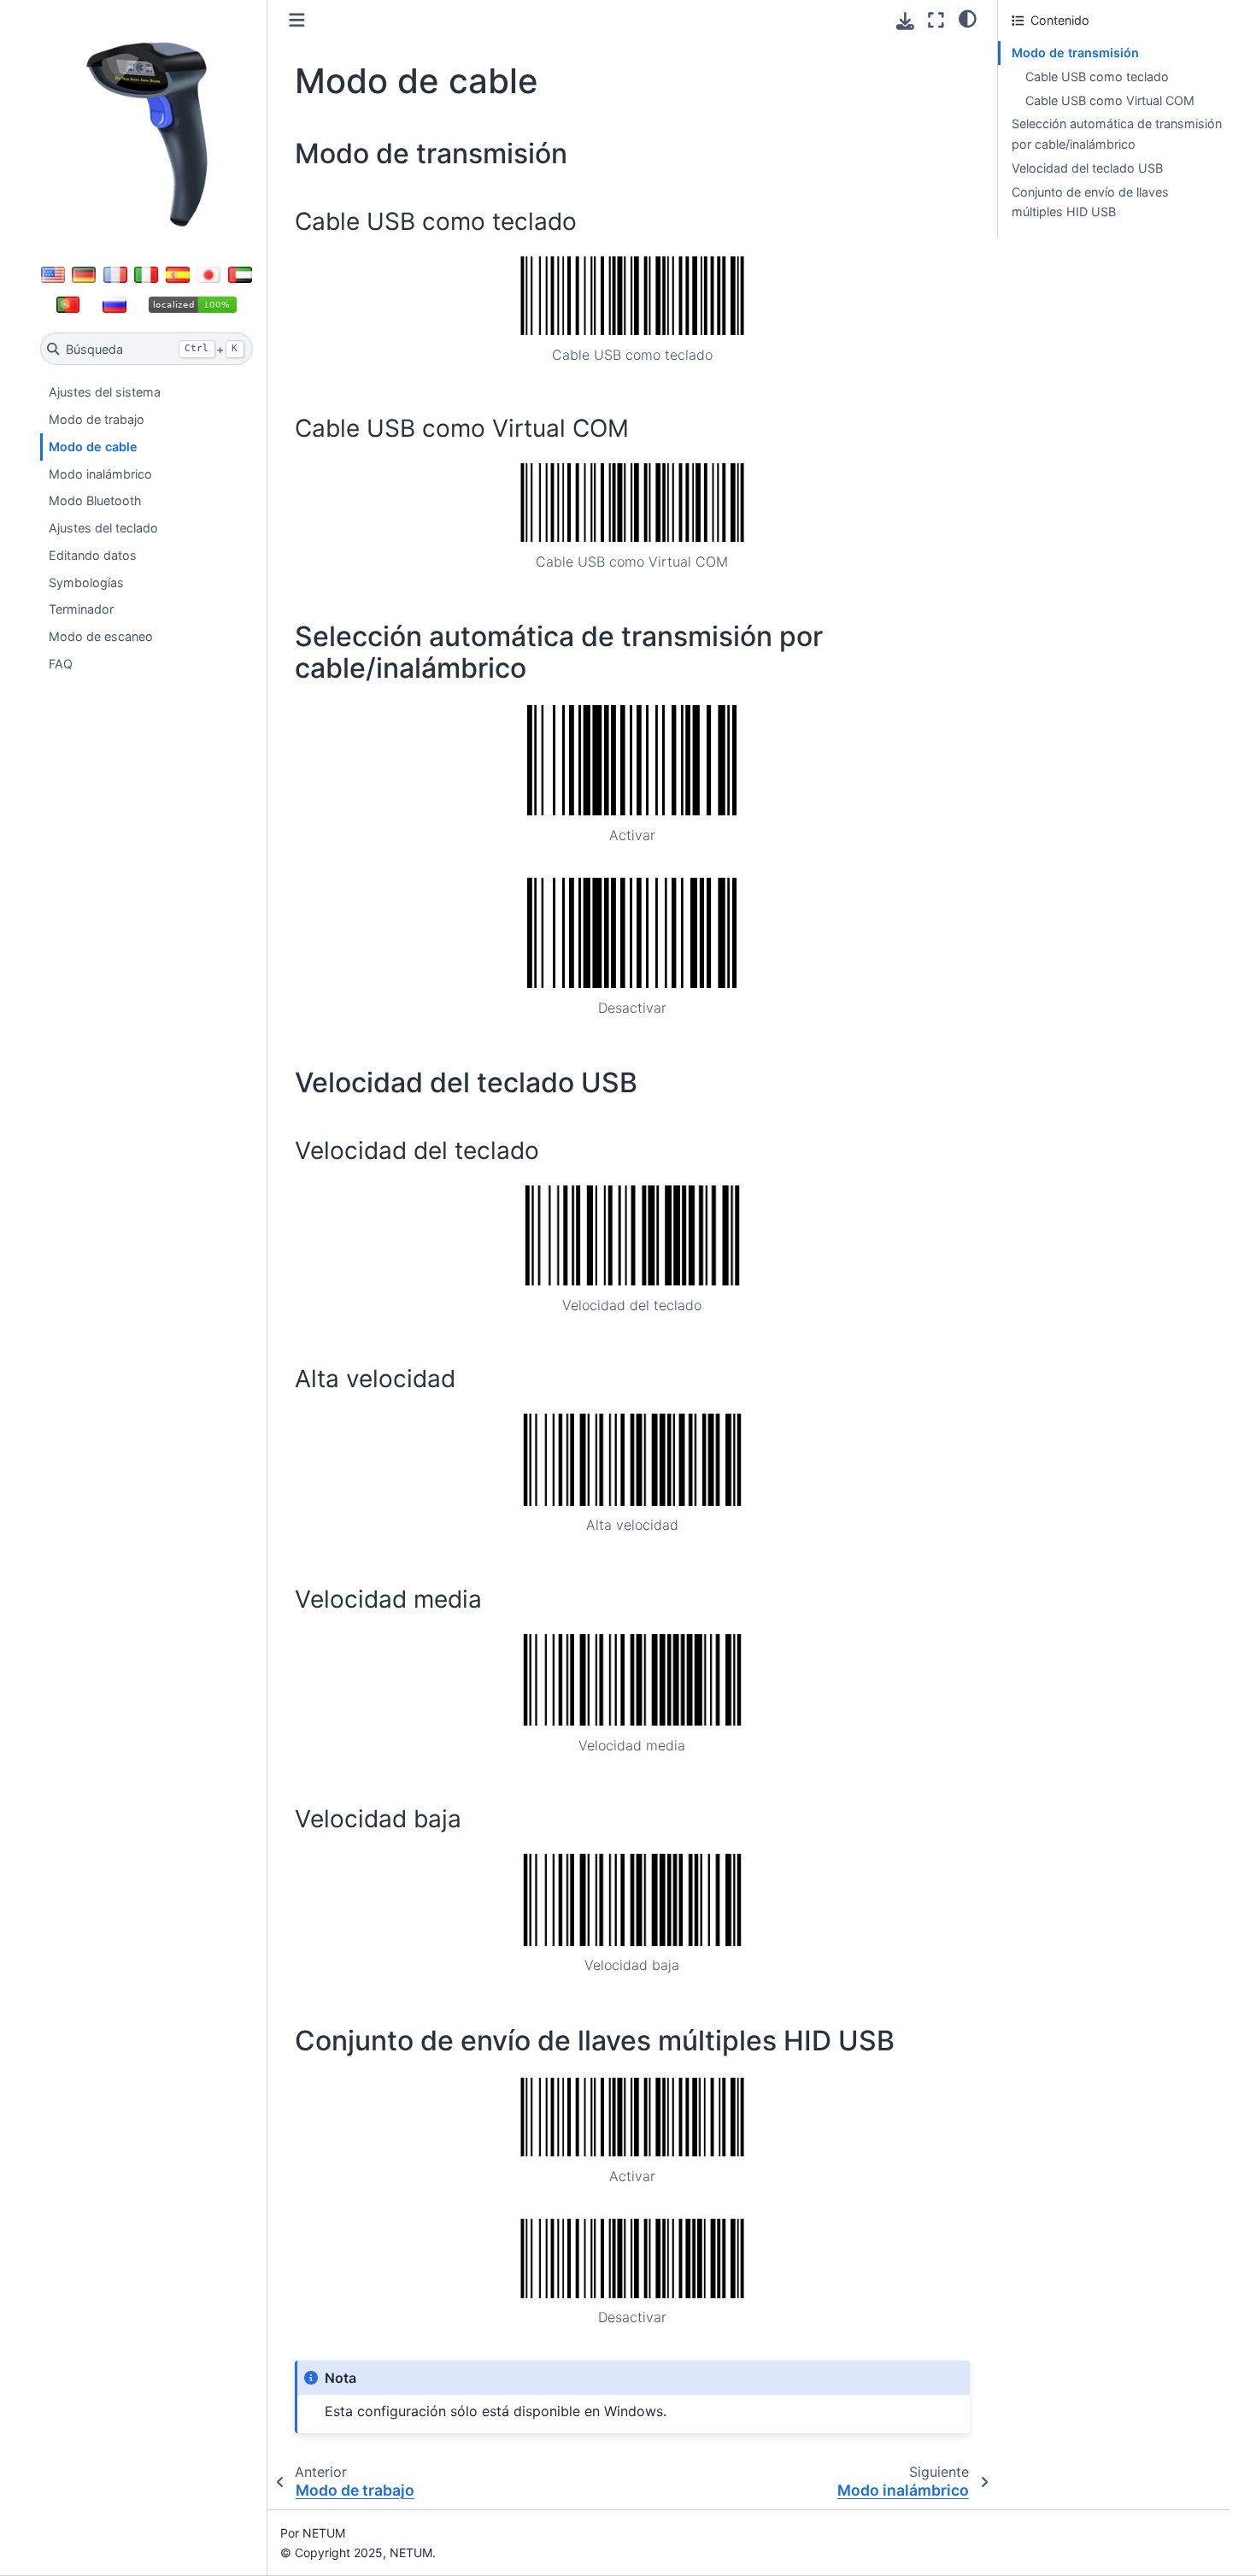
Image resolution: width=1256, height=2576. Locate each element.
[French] (115, 275)
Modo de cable (93, 447)
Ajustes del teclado (103, 528)
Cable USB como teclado (1097, 76)
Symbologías (86, 582)
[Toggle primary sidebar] (297, 20)
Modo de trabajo (97, 419)
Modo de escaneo (101, 636)
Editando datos (93, 555)
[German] (84, 275)
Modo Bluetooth (95, 500)
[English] (53, 275)
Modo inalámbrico (100, 474)
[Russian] (114, 304)
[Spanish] (178, 275)
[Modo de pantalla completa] (936, 20)
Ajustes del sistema (105, 392)
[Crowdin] (193, 304)
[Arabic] (240, 275)
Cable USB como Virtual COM (1110, 100)
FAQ (61, 664)
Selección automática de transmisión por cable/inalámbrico (1117, 134)
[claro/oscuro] (968, 18)
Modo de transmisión (1075, 53)
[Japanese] (208, 275)
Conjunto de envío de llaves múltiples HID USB (1090, 202)
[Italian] (146, 275)
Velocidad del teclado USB (1087, 168)
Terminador (81, 609)
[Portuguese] (68, 304)
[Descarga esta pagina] (905, 21)
